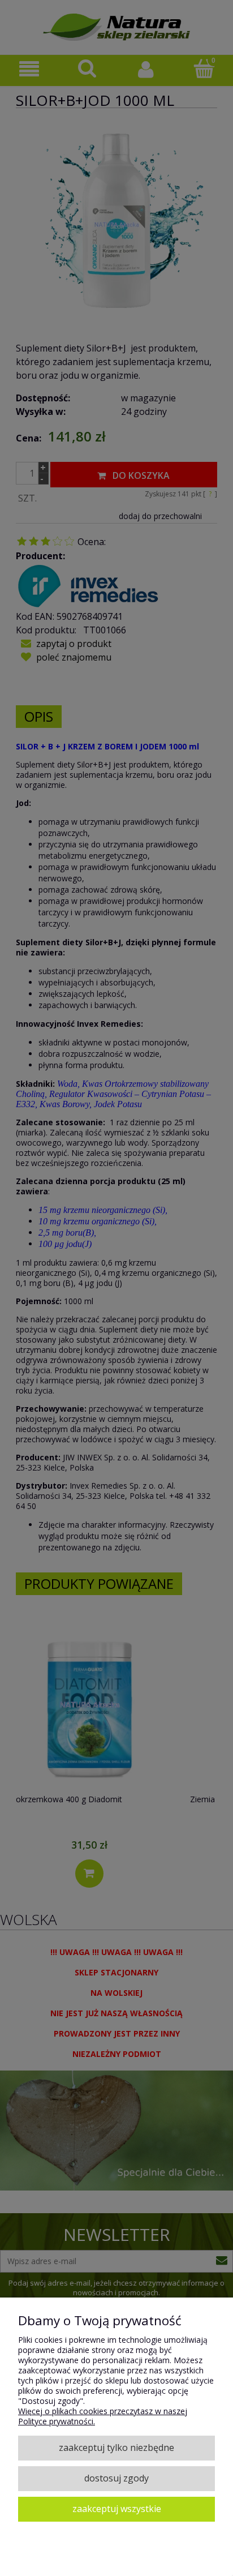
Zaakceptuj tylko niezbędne (116, 2448)
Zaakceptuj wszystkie (117, 2509)
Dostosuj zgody (116, 2478)
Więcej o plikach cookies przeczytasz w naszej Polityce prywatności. (103, 2416)
